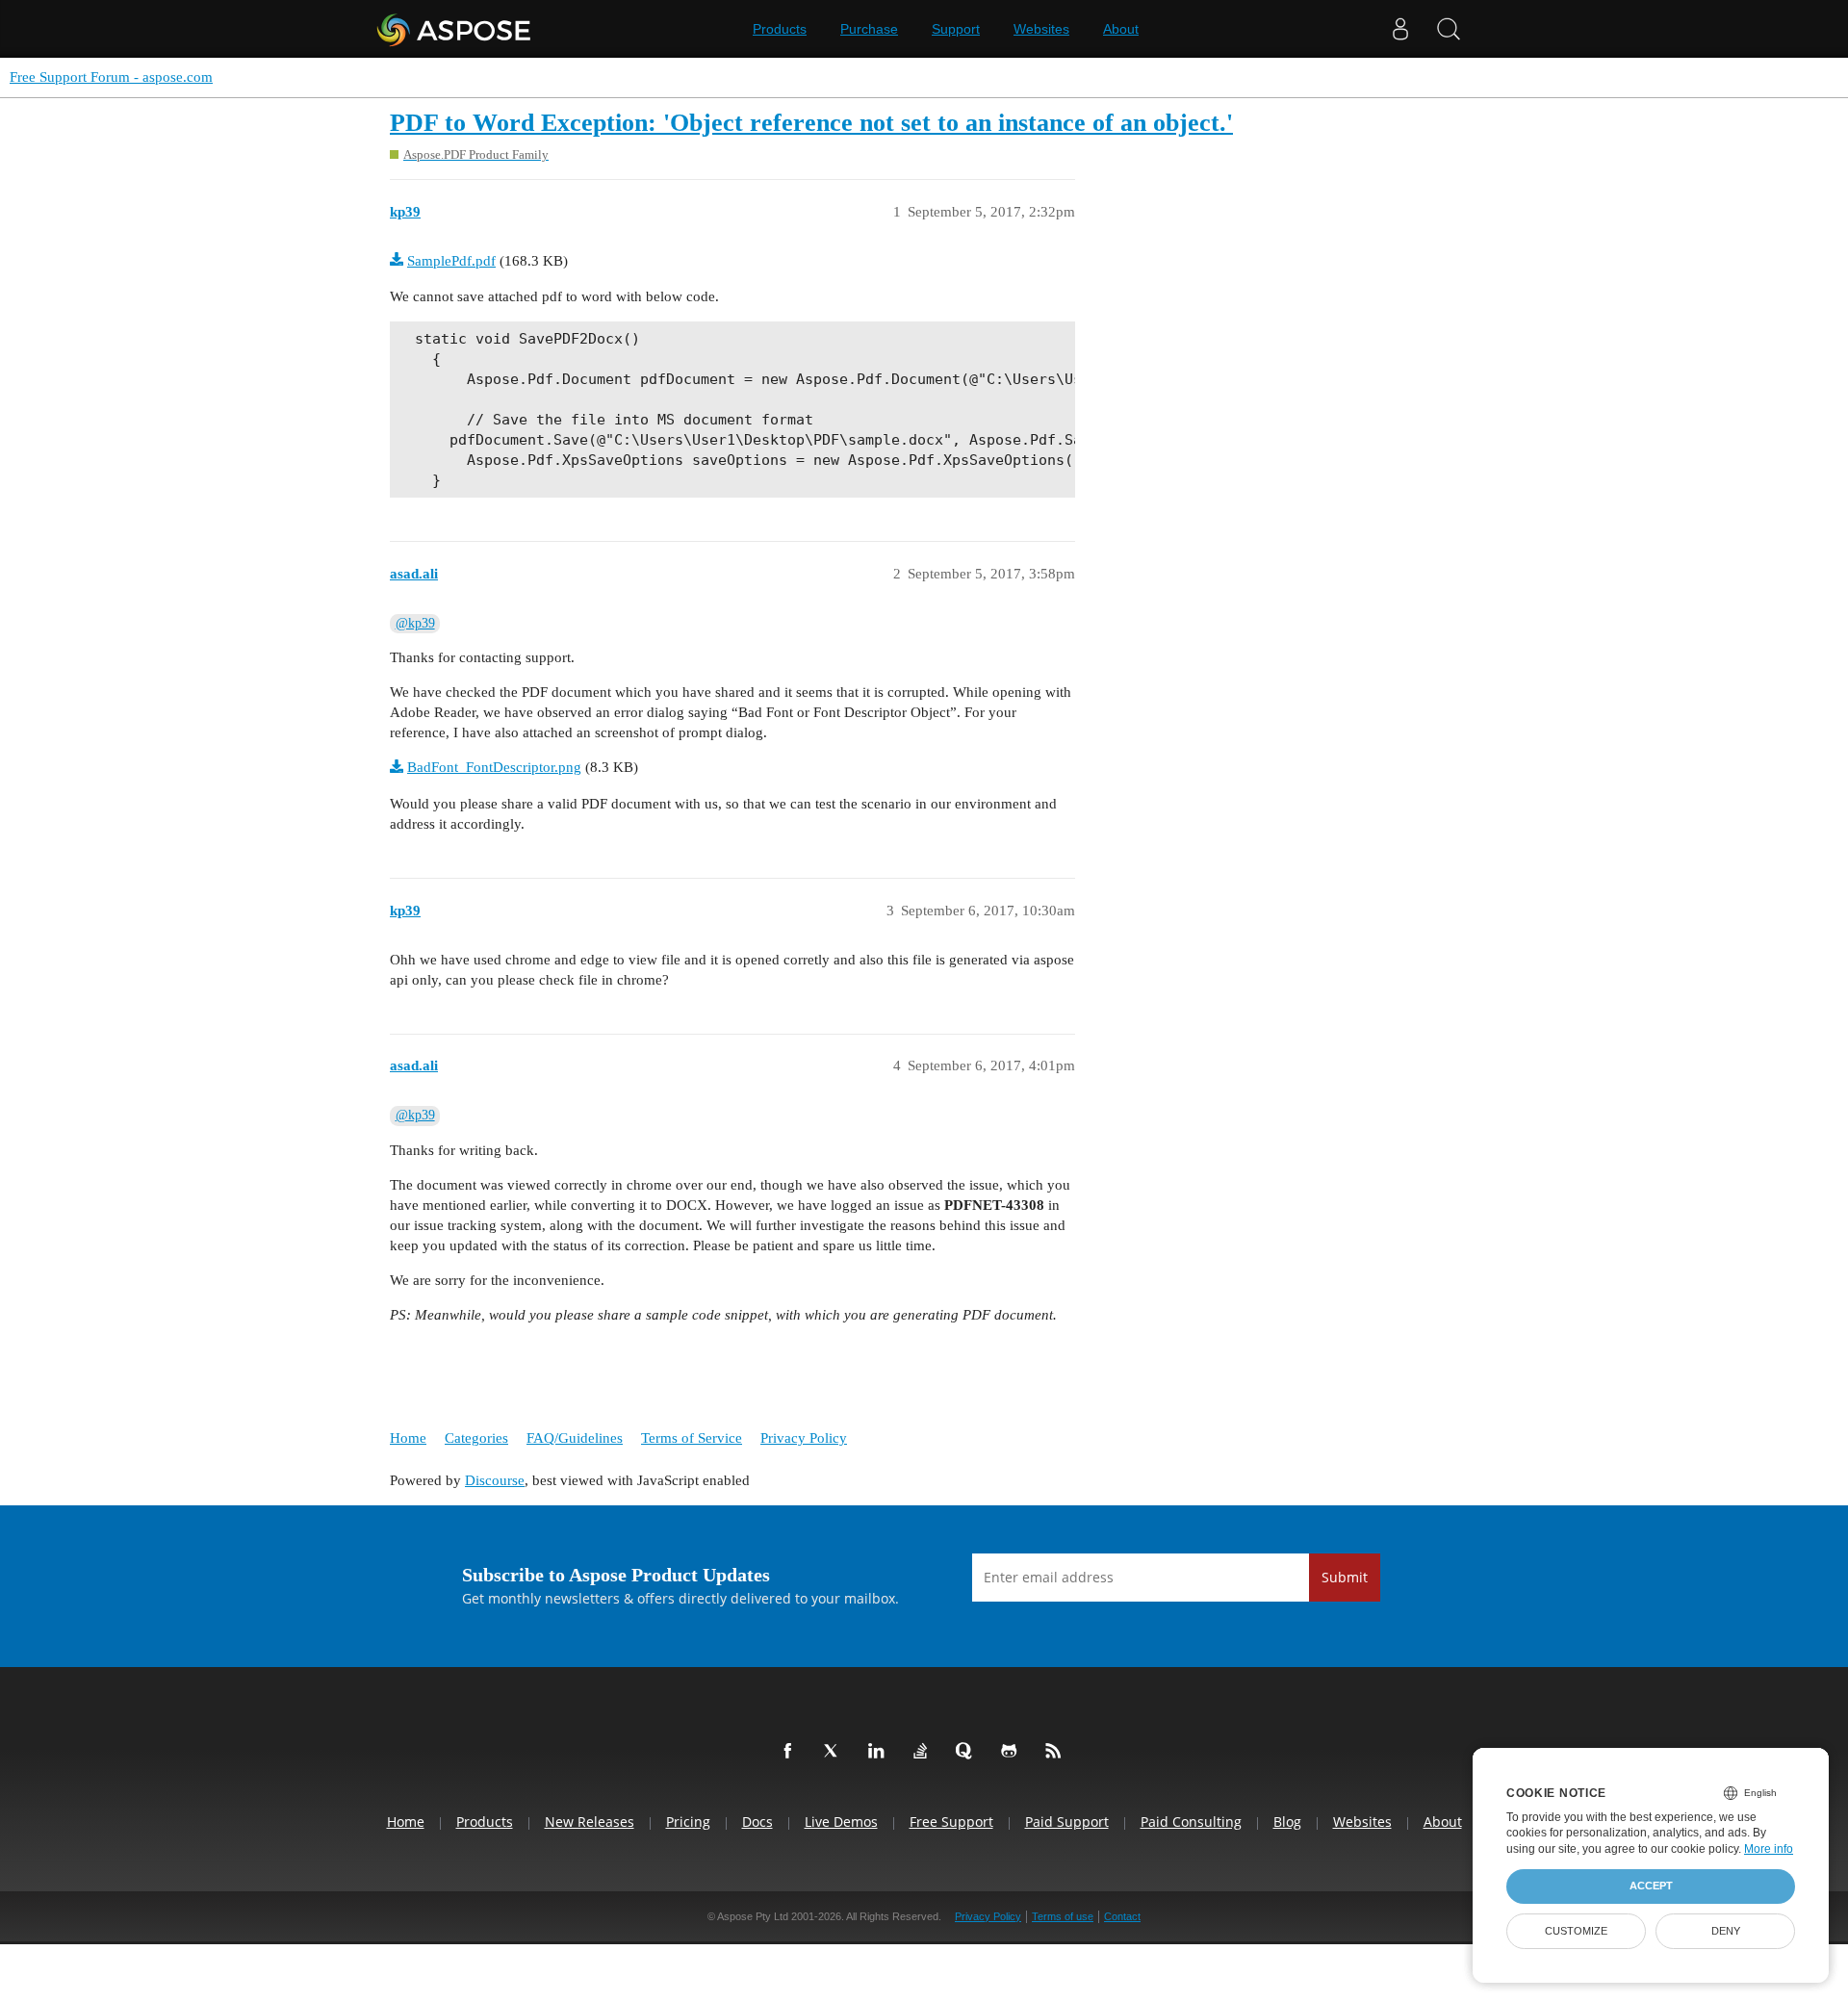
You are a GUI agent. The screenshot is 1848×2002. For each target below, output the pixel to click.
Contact (1122, 1916)
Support (956, 29)
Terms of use (1063, 1916)
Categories (476, 1438)
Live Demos (841, 1822)
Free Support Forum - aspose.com (111, 77)
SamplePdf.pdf (451, 261)
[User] (1400, 29)
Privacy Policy (804, 1438)
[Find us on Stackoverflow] (924, 1752)
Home (408, 1438)
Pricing (688, 1822)
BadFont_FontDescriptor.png (494, 767)
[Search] (1449, 29)
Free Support (951, 1822)
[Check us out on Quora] (968, 1752)
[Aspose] (455, 29)
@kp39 (415, 623)
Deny (1726, 1931)
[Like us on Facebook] (791, 1752)
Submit (1345, 1577)
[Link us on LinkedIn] (880, 1752)
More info (1769, 1849)
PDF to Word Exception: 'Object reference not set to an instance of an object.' (811, 123)
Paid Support (1067, 1822)
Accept (1651, 1886)
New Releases (590, 1822)
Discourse (495, 1480)
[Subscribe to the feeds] (1057, 1752)
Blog (1287, 1822)
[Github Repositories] (1013, 1752)
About (1121, 29)
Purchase (869, 29)
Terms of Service (692, 1438)
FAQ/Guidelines (575, 1438)
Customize (1576, 1931)
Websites (1041, 29)
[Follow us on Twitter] (835, 1752)
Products (780, 29)
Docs (757, 1822)
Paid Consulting (1191, 1822)
